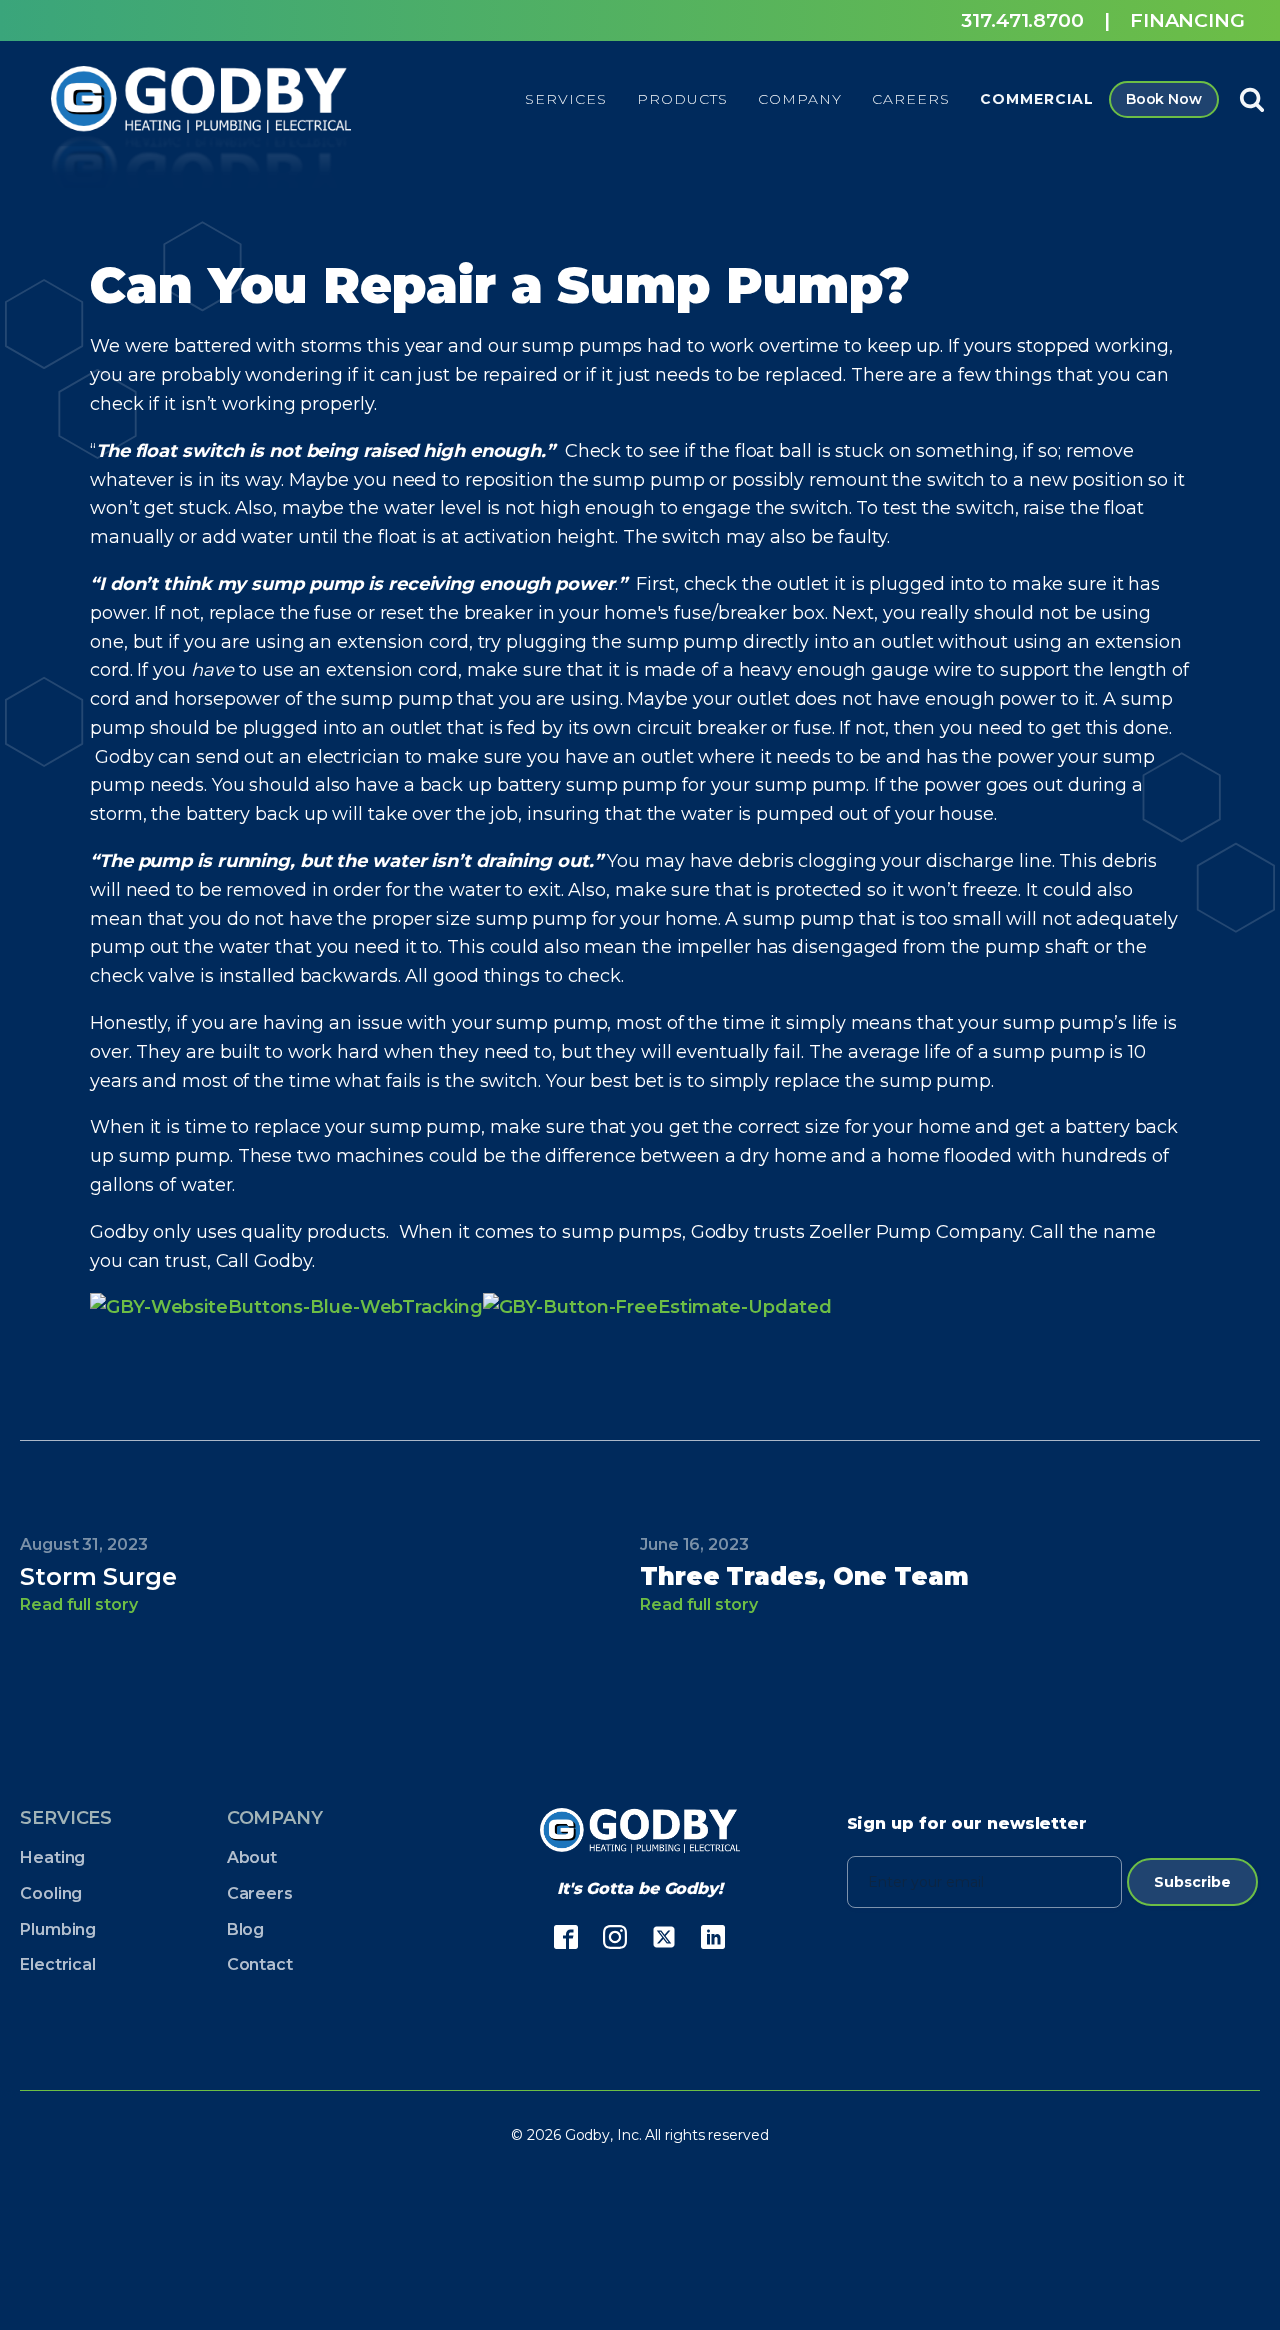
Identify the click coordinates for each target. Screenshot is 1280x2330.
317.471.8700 (1022, 20)
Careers (260, 1893)
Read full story (79, 1604)
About (252, 1857)
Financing (1187, 20)
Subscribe (1192, 1882)
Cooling (51, 1893)
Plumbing (58, 1929)
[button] (566, 99)
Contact (260, 1964)
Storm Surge (98, 1576)
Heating (52, 1857)
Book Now (1164, 99)
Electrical (58, 1964)
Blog (246, 1929)
